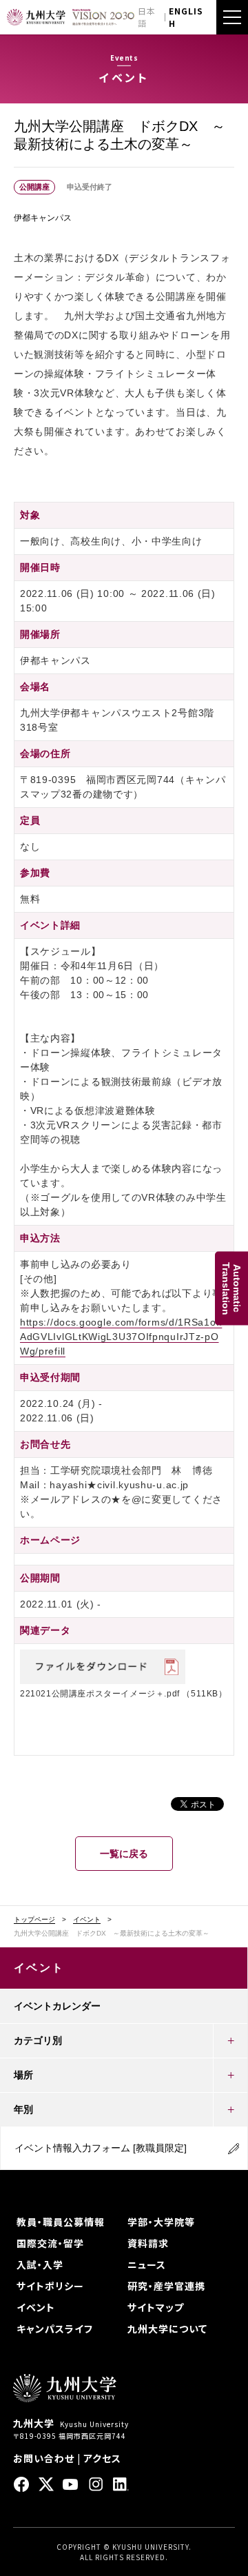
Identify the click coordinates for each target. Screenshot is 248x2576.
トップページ (34, 1920)
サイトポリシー (50, 2286)
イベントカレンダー (57, 2006)
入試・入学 (40, 2264)
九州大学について (167, 2329)
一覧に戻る (124, 1854)
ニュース (147, 2264)
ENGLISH (186, 17)
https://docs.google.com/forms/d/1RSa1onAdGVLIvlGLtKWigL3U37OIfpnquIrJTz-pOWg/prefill (121, 1337)
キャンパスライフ (55, 2329)
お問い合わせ (44, 2458)
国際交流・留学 (50, 2243)
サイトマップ (156, 2307)
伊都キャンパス (43, 218)
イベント (87, 1920)
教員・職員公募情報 (61, 2222)
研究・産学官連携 (166, 2286)
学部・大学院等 (161, 2222)
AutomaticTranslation (231, 1288)
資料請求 (148, 2243)
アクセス (102, 2458)
